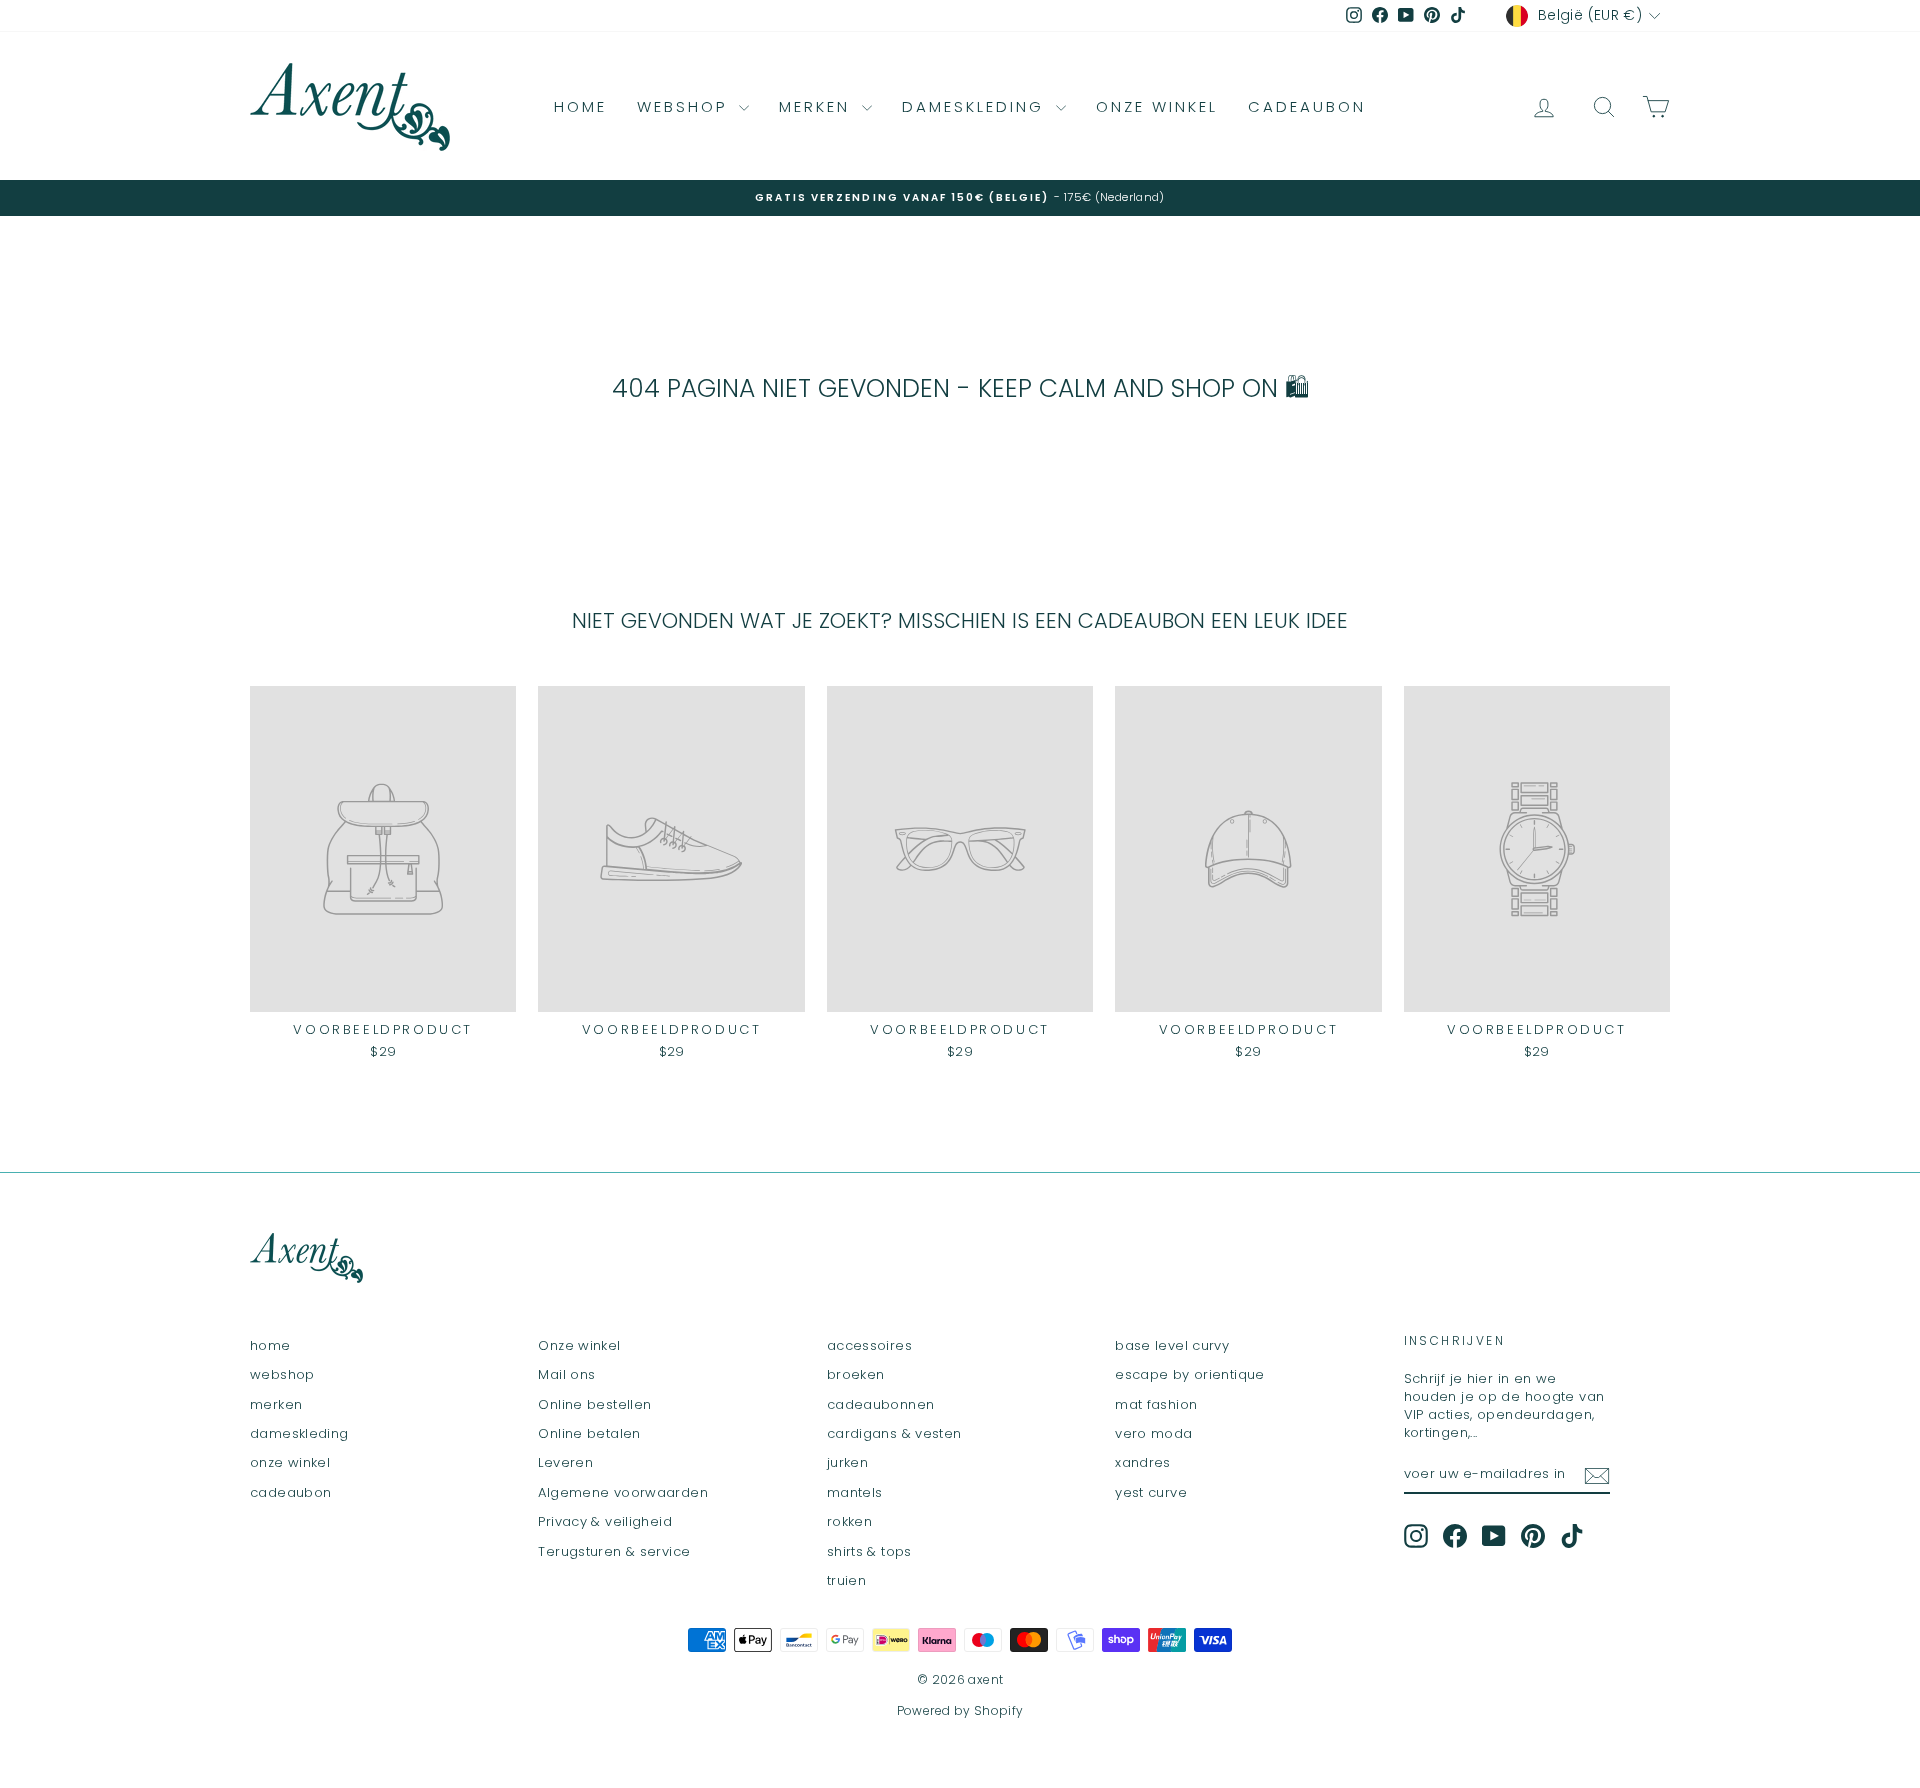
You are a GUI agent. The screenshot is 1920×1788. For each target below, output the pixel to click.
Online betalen (589, 1433)
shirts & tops (869, 1551)
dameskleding (976, 106)
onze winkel (1157, 106)
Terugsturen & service (614, 1551)
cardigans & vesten (894, 1433)
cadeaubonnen (881, 1404)
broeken (856, 1374)
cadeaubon (1307, 106)
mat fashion (1156, 1404)
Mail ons (566, 1374)
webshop (685, 106)
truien (846, 1580)
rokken (849, 1521)
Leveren (565, 1462)
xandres (1143, 1462)
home (580, 106)
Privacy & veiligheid (605, 1521)
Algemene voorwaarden (623, 1492)
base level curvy (1172, 1345)
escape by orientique (1190, 1374)
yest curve (1151, 1492)
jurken (847, 1462)
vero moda (1153, 1433)
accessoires (869, 1345)
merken (818, 106)
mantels (855, 1492)
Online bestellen (594, 1404)
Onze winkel (579, 1345)
